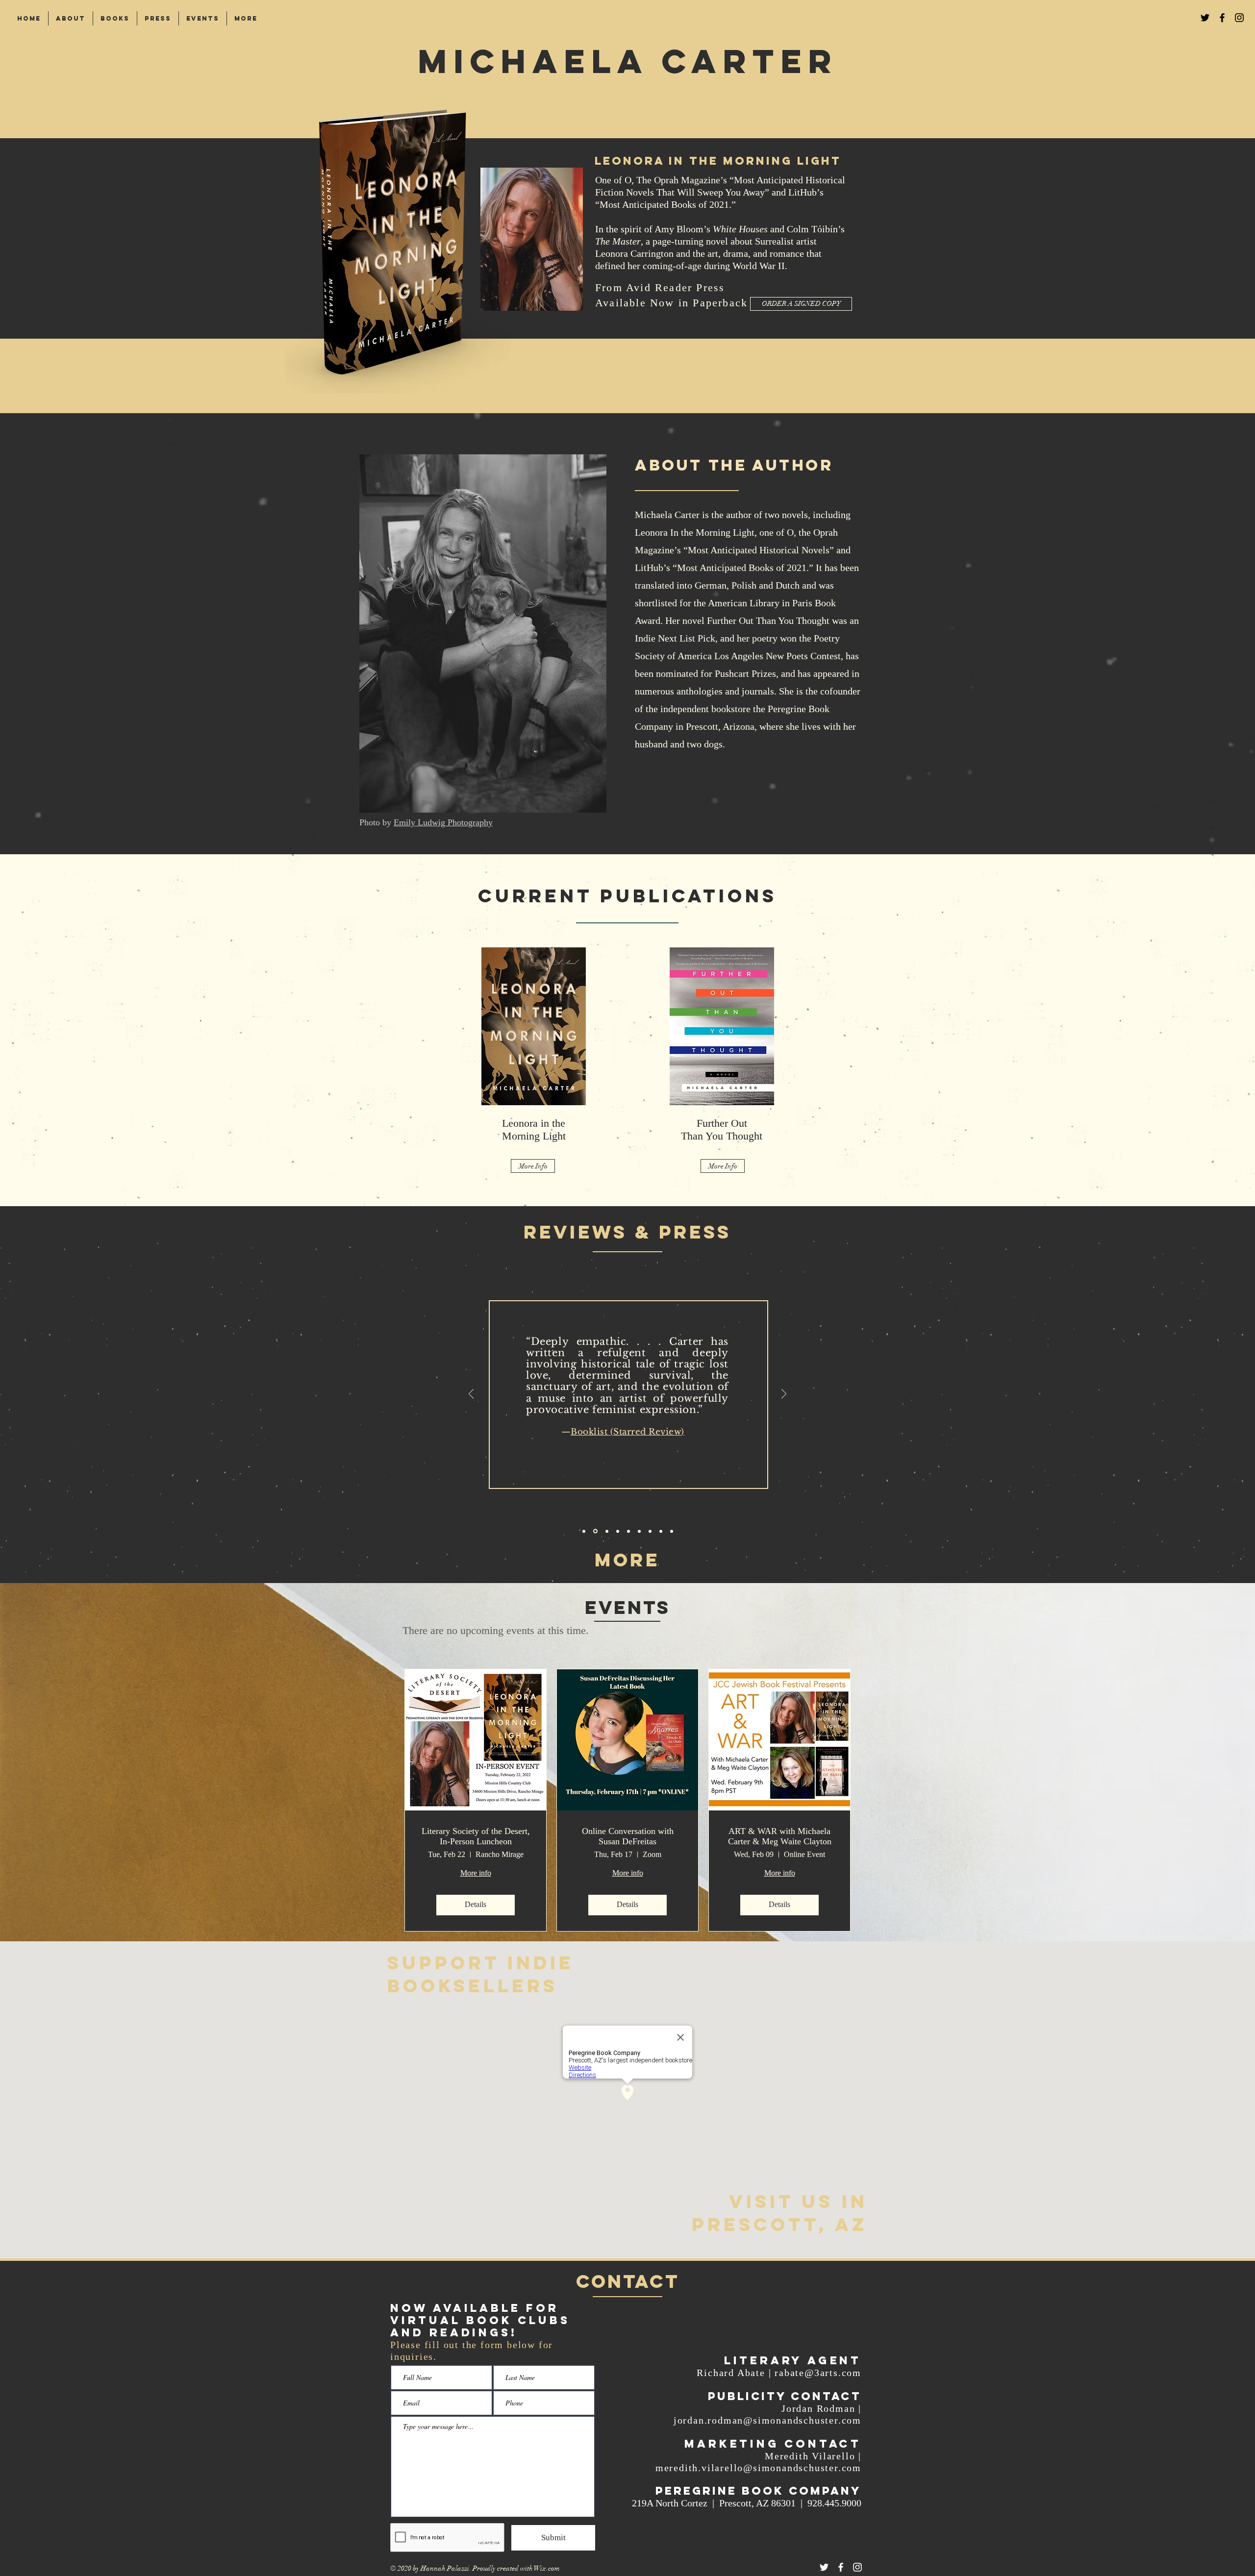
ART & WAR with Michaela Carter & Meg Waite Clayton (780, 1836)
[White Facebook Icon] (841, 2567)
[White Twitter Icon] (824, 2567)
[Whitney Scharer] (639, 1531)
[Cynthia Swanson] (650, 1531)
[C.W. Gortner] (606, 1531)
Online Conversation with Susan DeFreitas (628, 1836)
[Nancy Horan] (618, 1531)
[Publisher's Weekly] (584, 1531)
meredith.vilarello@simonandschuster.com (758, 2468)
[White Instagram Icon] (857, 2567)
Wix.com (547, 2568)
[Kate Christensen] (661, 1531)
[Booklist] (595, 1531)
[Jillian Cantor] (628, 1531)
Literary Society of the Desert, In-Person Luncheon (476, 1836)
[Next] (784, 1395)
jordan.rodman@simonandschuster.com (767, 2420)
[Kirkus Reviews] (672, 1531)
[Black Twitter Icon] (1205, 18)
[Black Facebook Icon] (1222, 18)
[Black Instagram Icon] (1239, 18)
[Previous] (471, 1395)
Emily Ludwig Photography (443, 822)
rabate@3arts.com (818, 2373)
